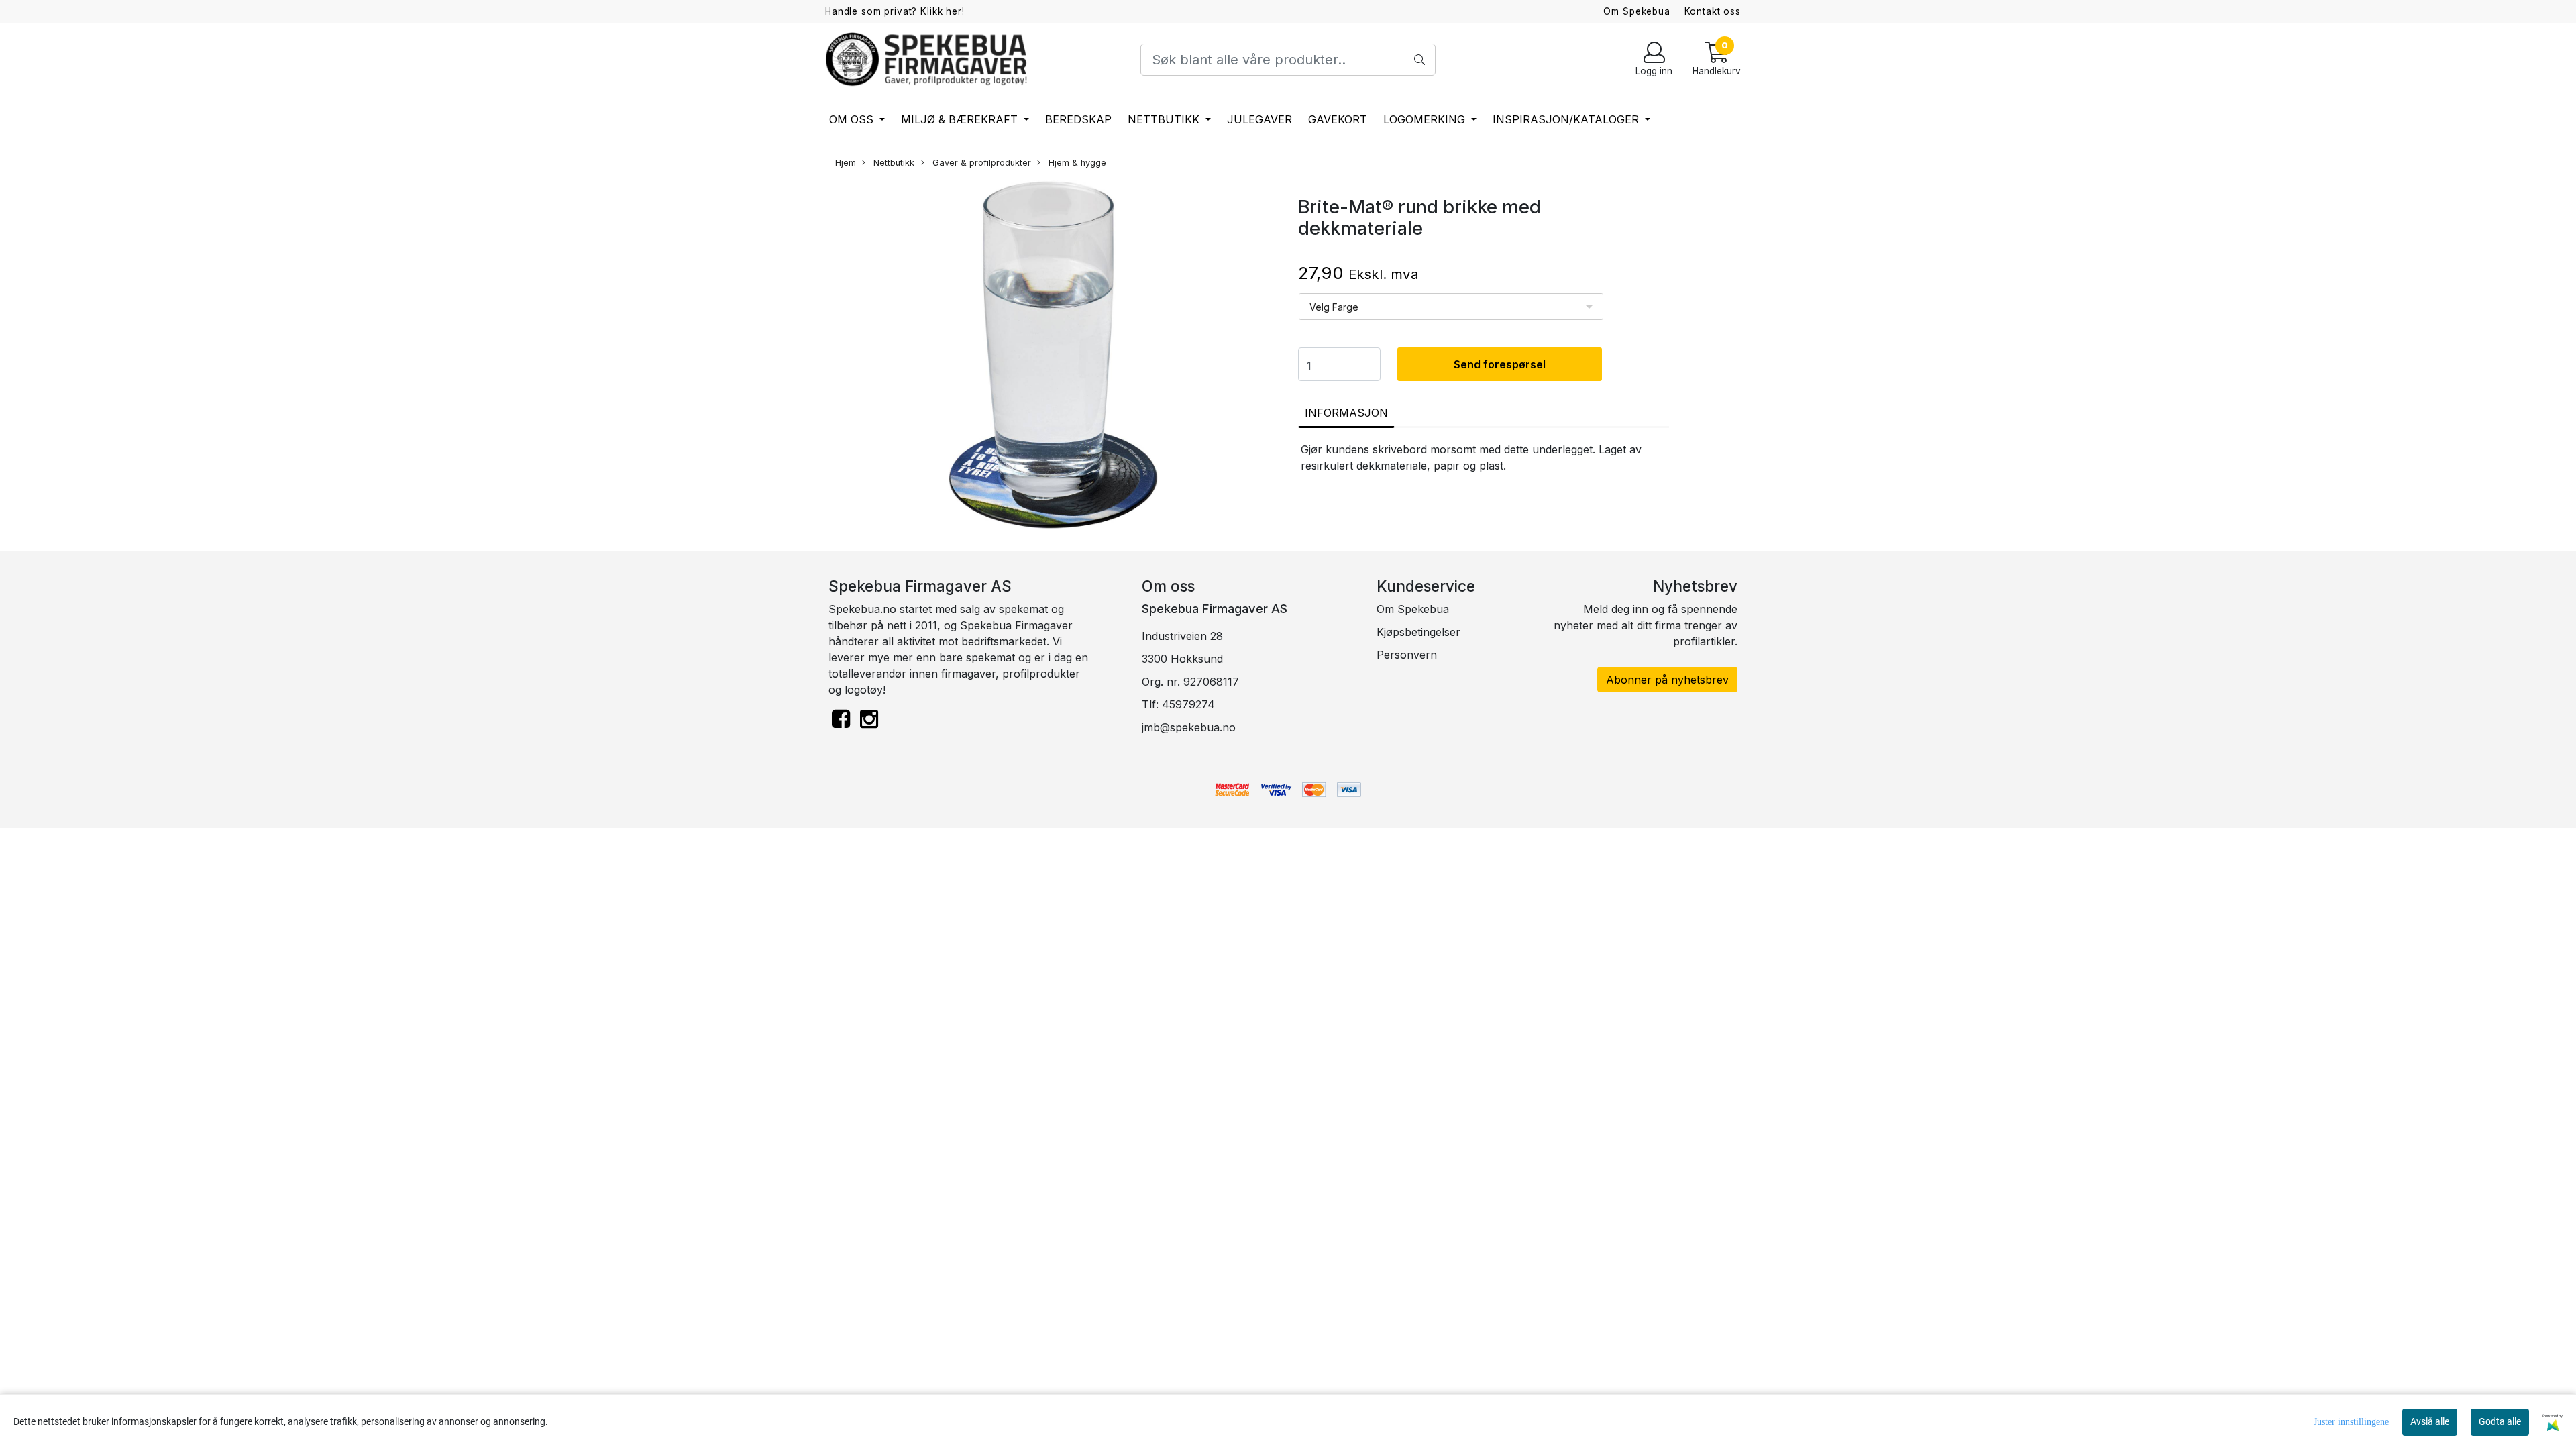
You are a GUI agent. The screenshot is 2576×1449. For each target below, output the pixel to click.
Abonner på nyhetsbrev (1667, 680)
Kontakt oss (1713, 11)
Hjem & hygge (1076, 163)
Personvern (1407, 655)
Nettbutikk (1165, 119)
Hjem (846, 163)
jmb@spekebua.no (1189, 727)
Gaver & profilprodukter (980, 163)
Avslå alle (2430, 1421)
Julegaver (1259, 119)
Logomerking (1426, 119)
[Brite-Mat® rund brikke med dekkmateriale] (1053, 357)
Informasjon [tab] (1346, 413)
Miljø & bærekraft (961, 119)
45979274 (1188, 704)
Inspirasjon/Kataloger (1567, 119)
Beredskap (1078, 119)
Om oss (853, 119)
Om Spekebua (1636, 11)
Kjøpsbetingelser (1418, 632)
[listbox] (1451, 307)
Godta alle (2500, 1421)
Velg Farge (1334, 307)
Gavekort (1338, 119)
